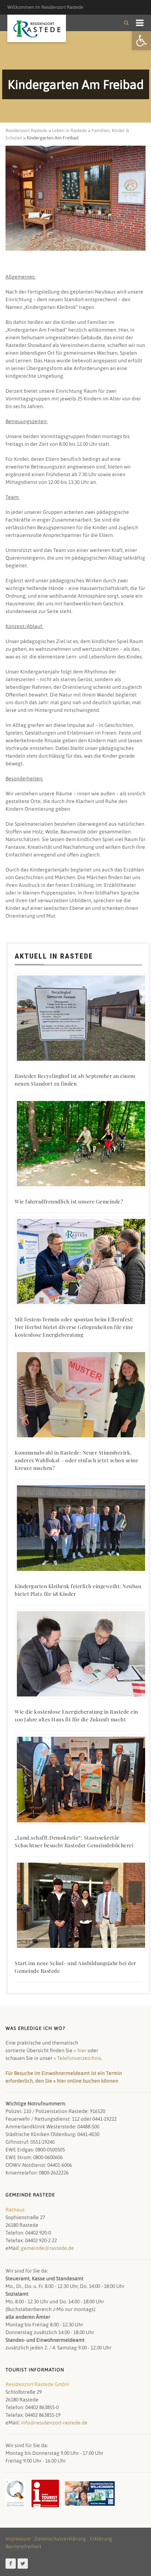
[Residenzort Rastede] (37, 29)
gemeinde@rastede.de (47, 2248)
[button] (141, 41)
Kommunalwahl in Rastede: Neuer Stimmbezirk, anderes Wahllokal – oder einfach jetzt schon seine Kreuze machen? (76, 1460)
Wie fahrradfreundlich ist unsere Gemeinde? (69, 1201)
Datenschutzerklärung (60, 2539)
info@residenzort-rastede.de (54, 2423)
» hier (80, 2050)
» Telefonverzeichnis (77, 2058)
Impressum (18, 2539)
